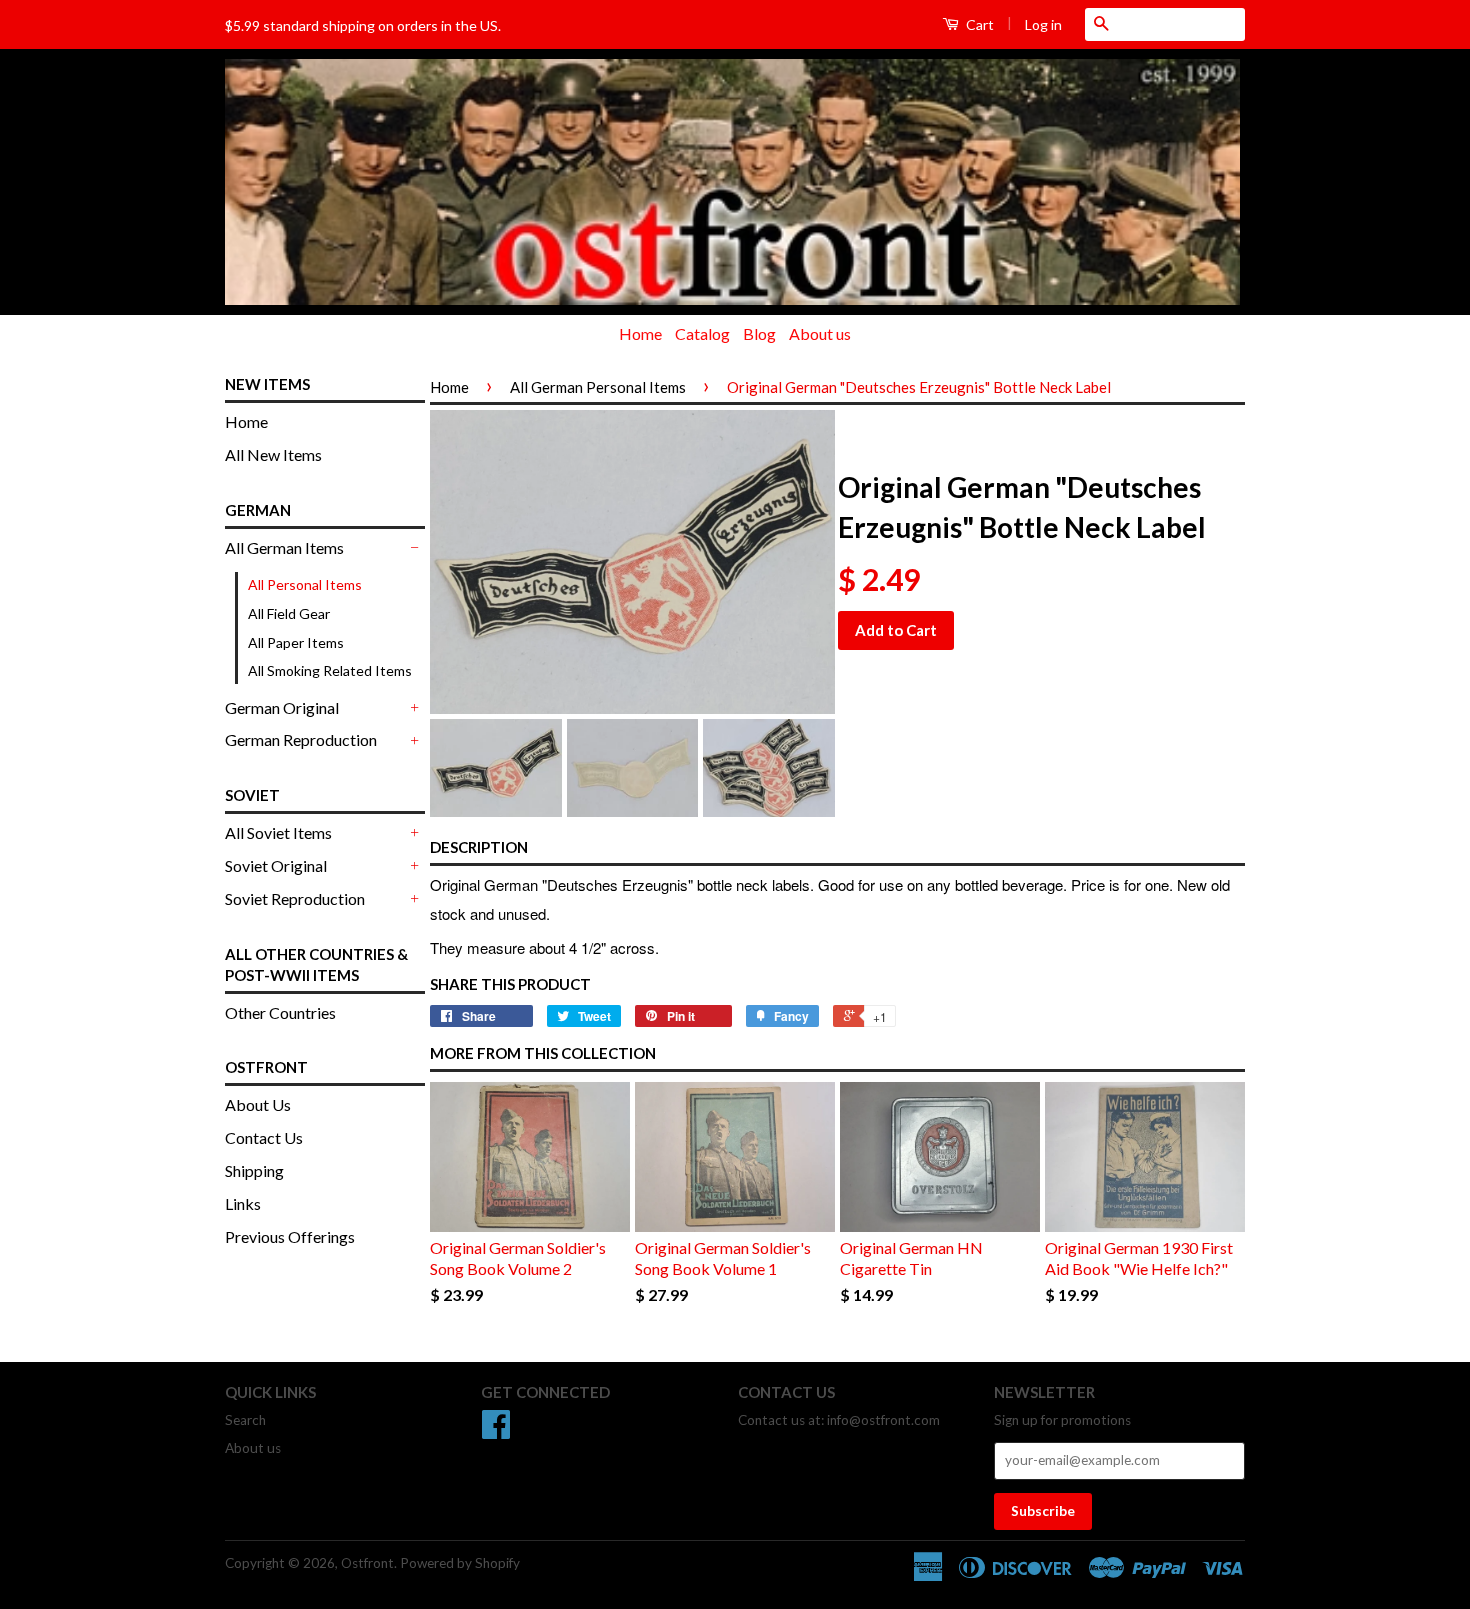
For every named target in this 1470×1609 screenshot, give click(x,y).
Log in (1043, 24)
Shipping (254, 1170)
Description (479, 847)
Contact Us (264, 1137)
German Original (282, 707)
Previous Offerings (290, 1236)
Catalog (702, 333)
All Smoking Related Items (330, 670)
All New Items (273, 454)
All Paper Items (296, 642)
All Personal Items (305, 584)
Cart (978, 24)
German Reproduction (301, 739)
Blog (759, 333)
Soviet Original (276, 865)
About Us (258, 1104)
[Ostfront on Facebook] (496, 1431)
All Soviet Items (278, 832)
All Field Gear (289, 613)
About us (820, 333)
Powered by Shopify (460, 1563)
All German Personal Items (598, 387)
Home (640, 333)
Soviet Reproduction (295, 898)
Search (245, 1420)
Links (243, 1203)
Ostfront (367, 1563)
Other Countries (280, 1012)
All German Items (284, 547)
